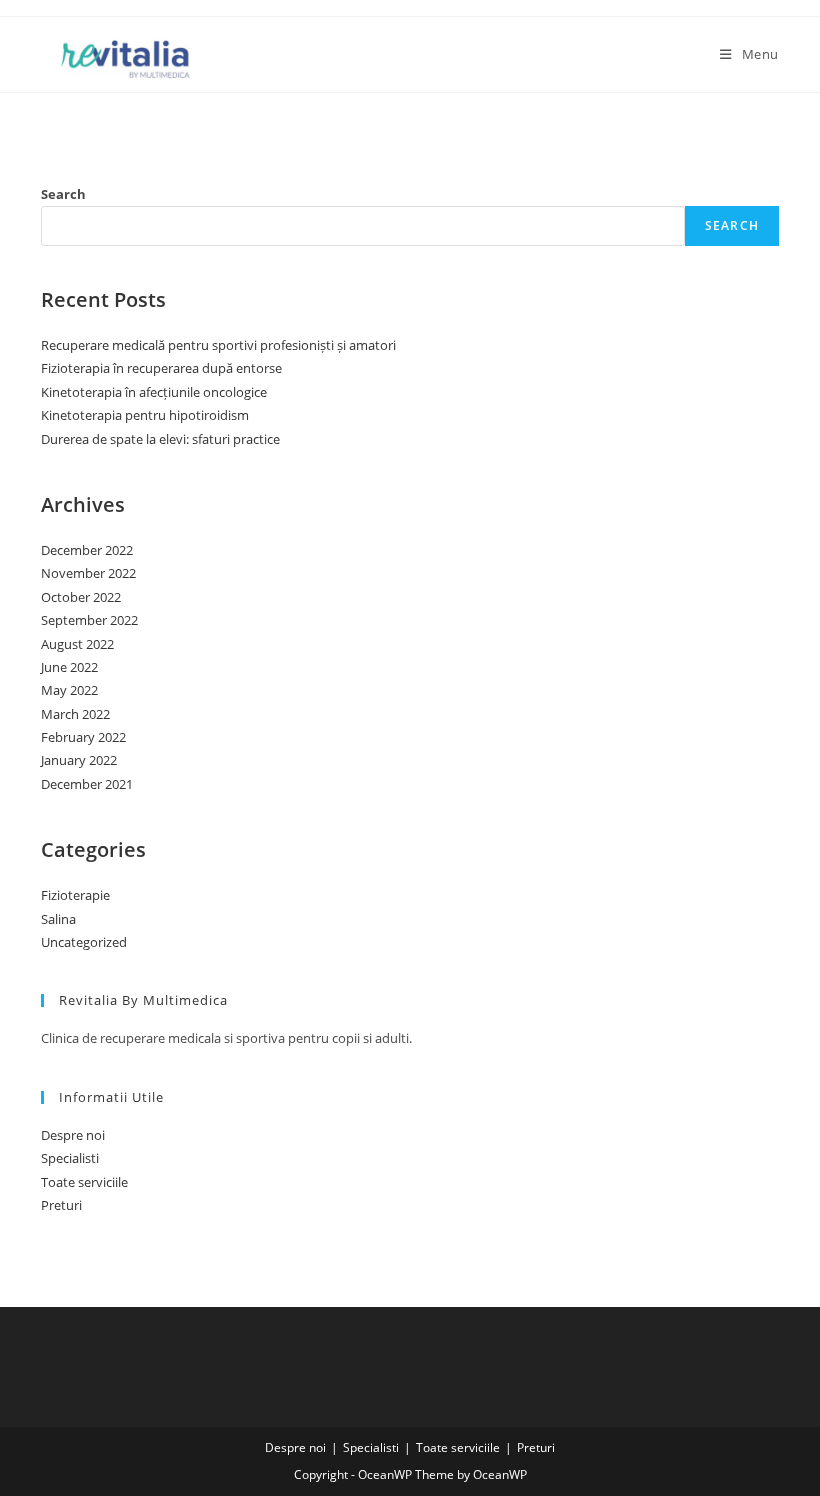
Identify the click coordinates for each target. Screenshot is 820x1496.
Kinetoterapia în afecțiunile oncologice (154, 392)
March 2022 (75, 714)
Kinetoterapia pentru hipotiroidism (145, 415)
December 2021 (87, 784)
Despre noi (73, 1135)
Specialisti (70, 1158)
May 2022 (69, 690)
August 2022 (77, 644)
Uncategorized (84, 942)
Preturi (61, 1205)
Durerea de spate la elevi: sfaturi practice (160, 439)
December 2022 (87, 550)
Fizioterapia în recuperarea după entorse (161, 368)
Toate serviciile (84, 1182)
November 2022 (88, 573)
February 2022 (83, 737)
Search (63, 194)
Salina (58, 919)
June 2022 (69, 667)
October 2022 (81, 597)
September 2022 (89, 620)
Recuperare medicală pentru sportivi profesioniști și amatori (218, 345)
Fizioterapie (75, 895)
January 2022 (79, 760)
